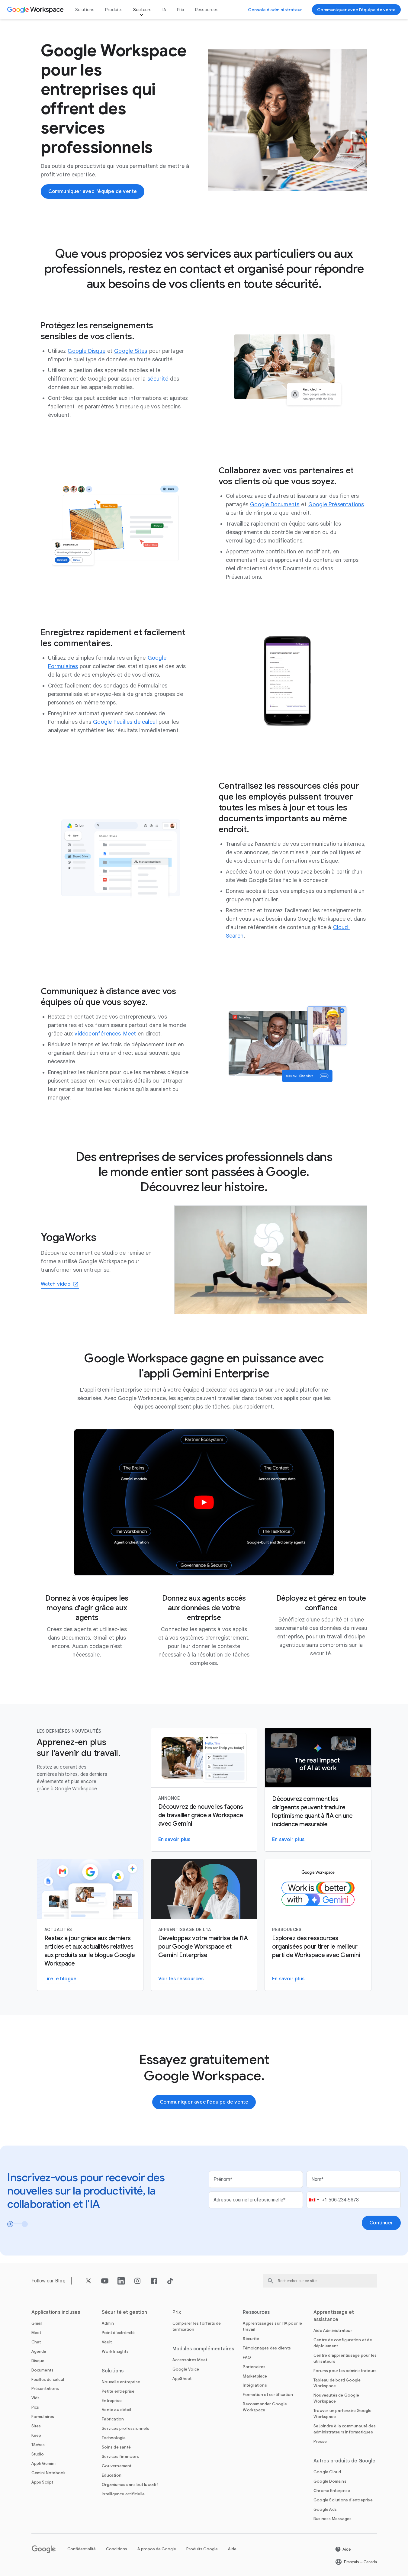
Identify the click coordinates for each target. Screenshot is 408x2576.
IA (164, 10)
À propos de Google (157, 2549)
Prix (181, 10)
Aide (232, 2549)
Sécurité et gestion (124, 2312)
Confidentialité (82, 2549)
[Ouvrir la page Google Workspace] (36, 10)
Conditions (117, 2549)
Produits (114, 10)
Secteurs (142, 10)
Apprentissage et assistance (334, 2316)
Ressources (207, 10)
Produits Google (202, 2549)
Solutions (85, 10)
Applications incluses (56, 2312)
